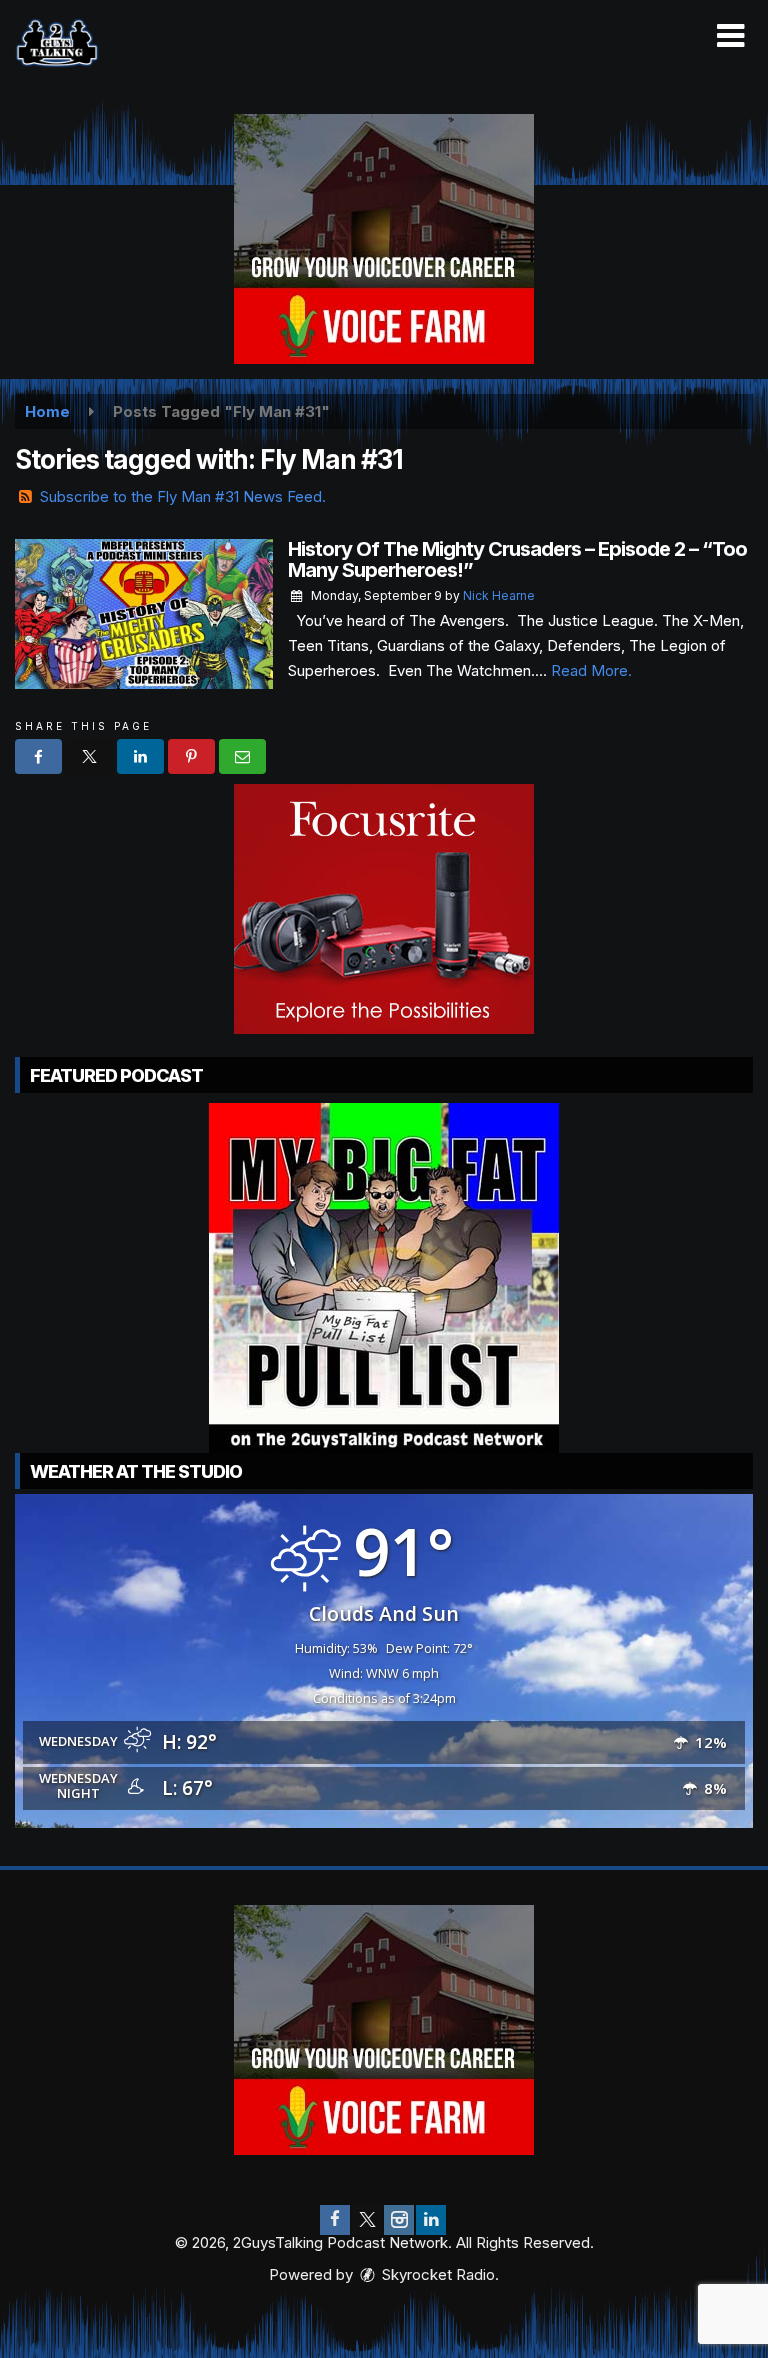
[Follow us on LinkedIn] (431, 2220)
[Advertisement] (384, 239)
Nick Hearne (499, 595)
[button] (730, 36)
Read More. (591, 670)
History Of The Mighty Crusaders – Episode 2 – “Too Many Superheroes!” (517, 559)
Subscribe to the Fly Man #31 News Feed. (183, 496)
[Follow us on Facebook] (335, 2220)
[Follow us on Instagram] (399, 2220)
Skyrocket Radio (436, 2274)
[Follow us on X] (367, 2220)
